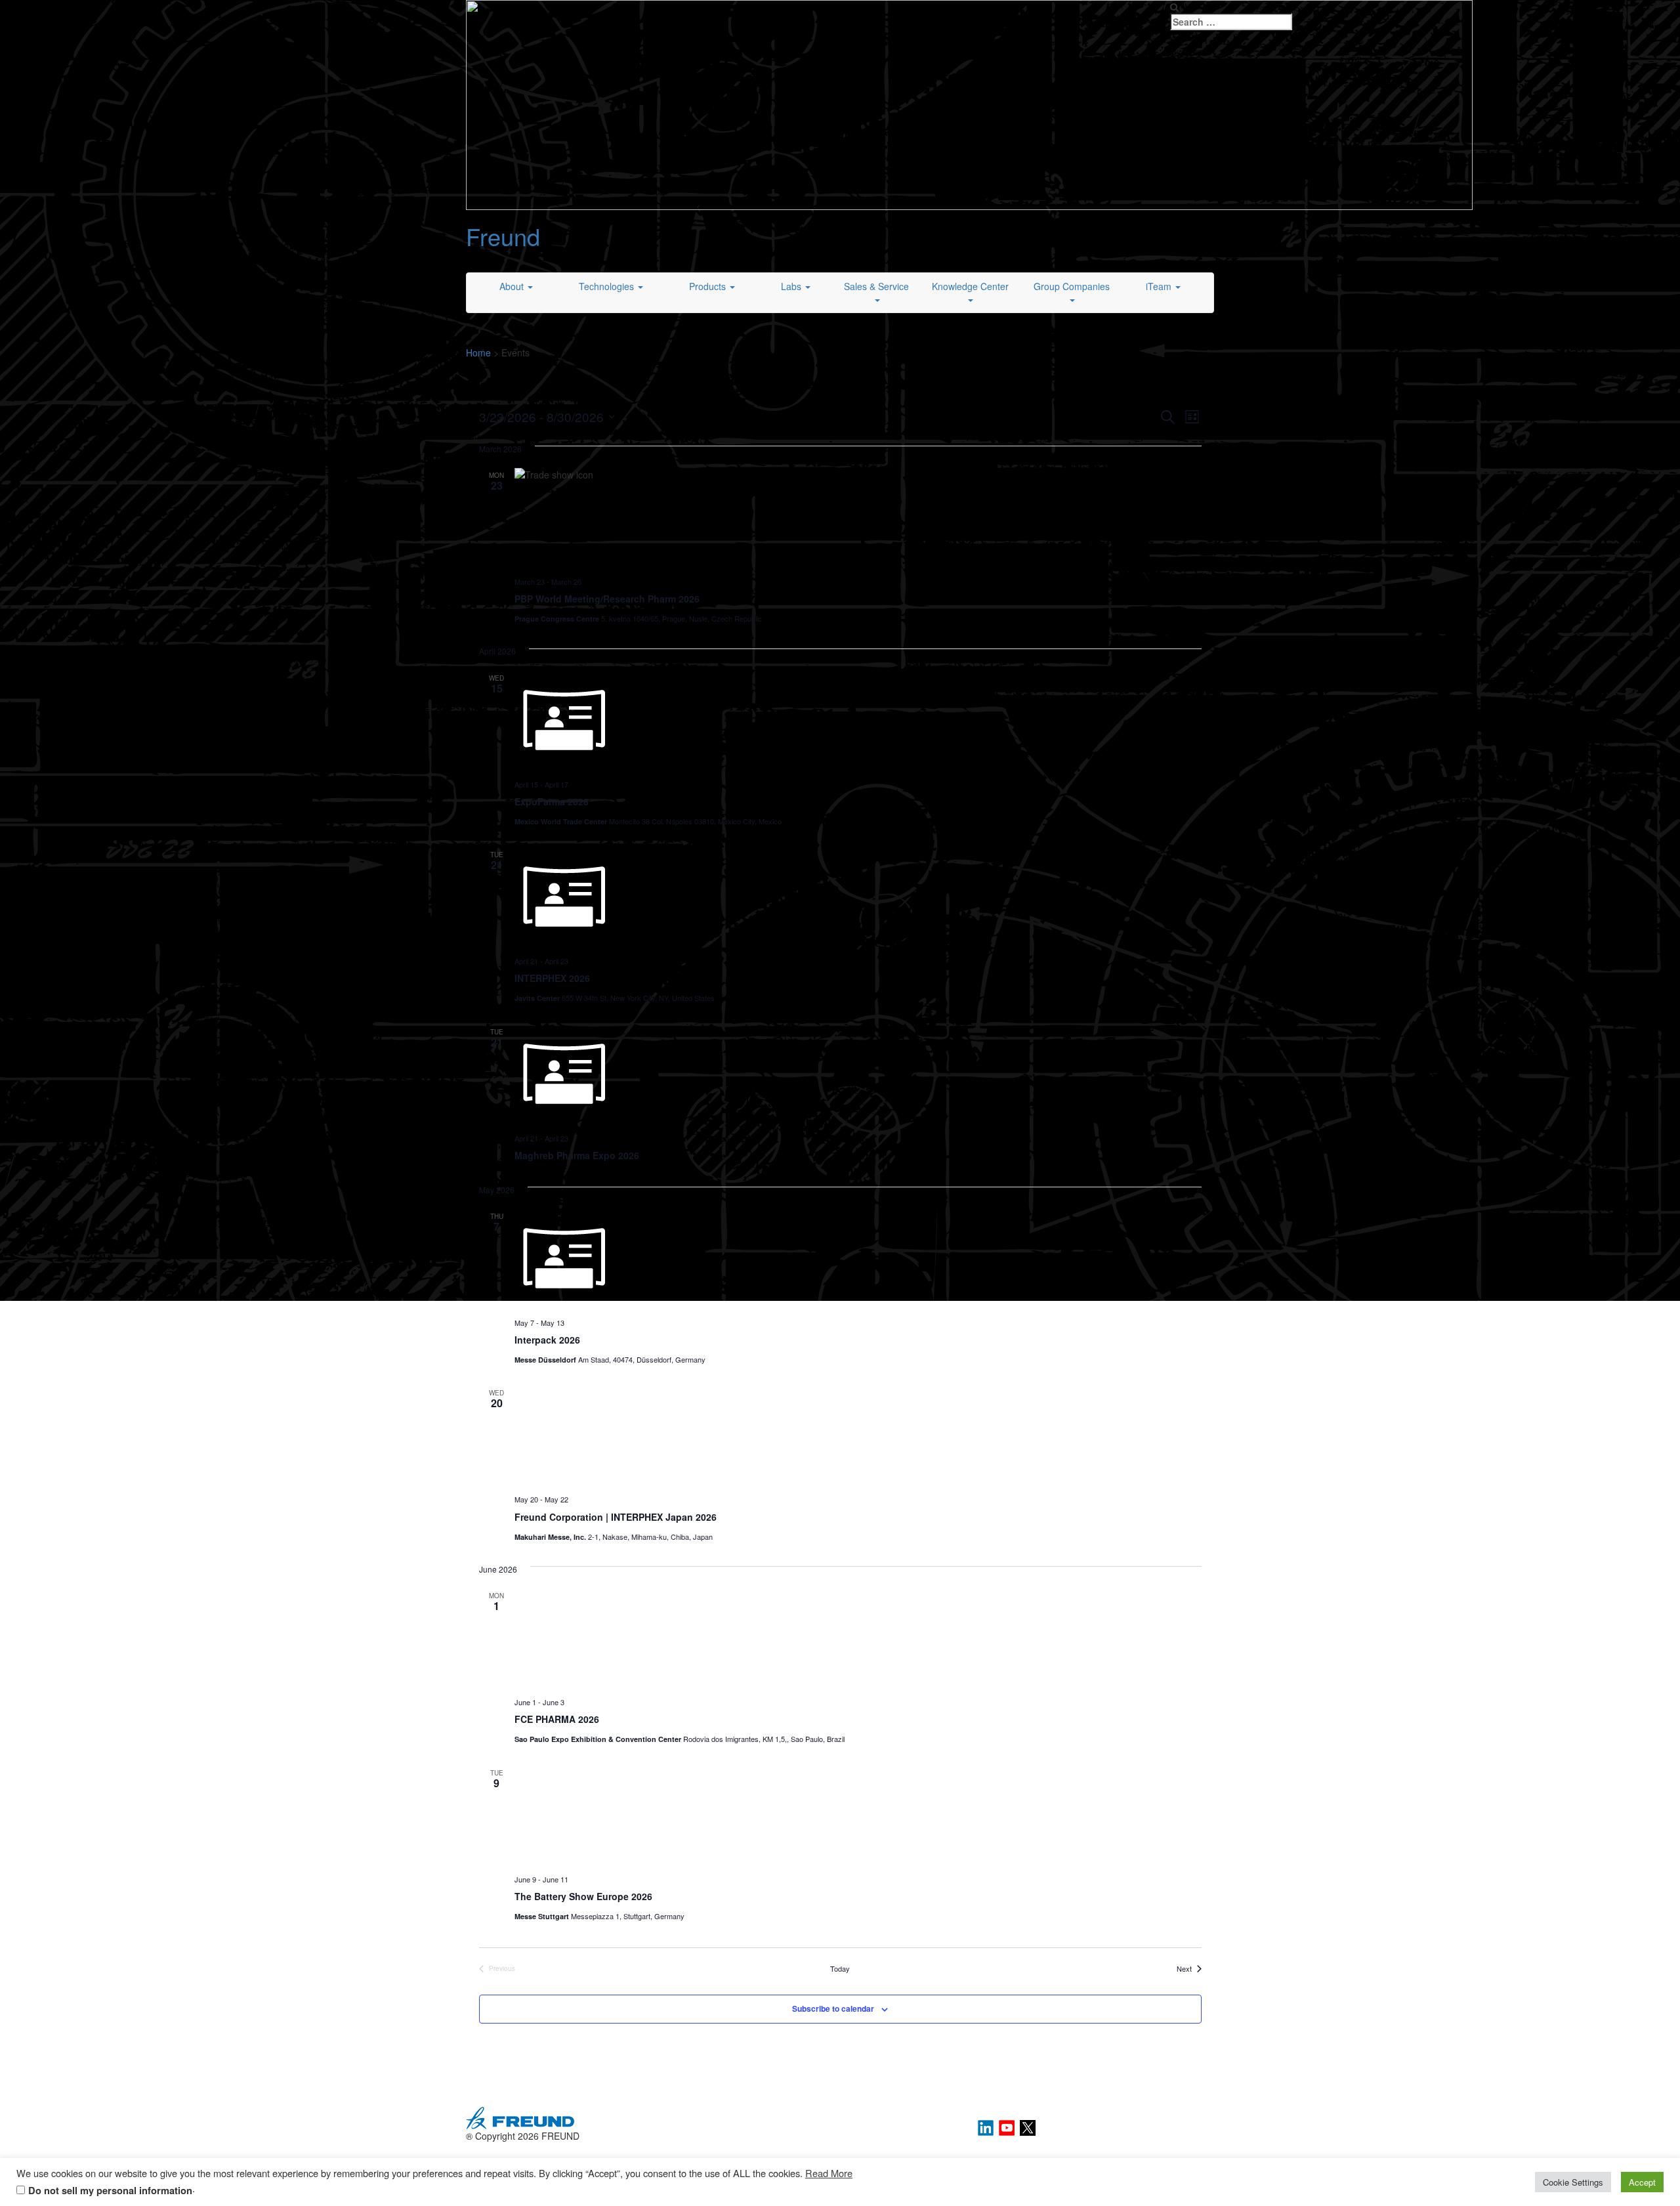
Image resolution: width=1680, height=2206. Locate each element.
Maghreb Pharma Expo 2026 (577, 1155)
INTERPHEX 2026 (552, 978)
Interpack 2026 (547, 1340)
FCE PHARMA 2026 (557, 1719)
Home (478, 352)
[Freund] (969, 104)
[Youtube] (1008, 2127)
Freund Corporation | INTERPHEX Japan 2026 (616, 1517)
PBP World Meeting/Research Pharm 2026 (607, 599)
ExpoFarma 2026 (552, 801)
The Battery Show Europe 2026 (583, 1896)
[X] (1028, 2127)
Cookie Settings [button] (1573, 2182)
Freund (503, 236)
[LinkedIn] (987, 2127)
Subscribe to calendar (833, 2008)
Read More (829, 2173)
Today (840, 1969)
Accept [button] (1642, 2182)
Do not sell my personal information (110, 2191)
